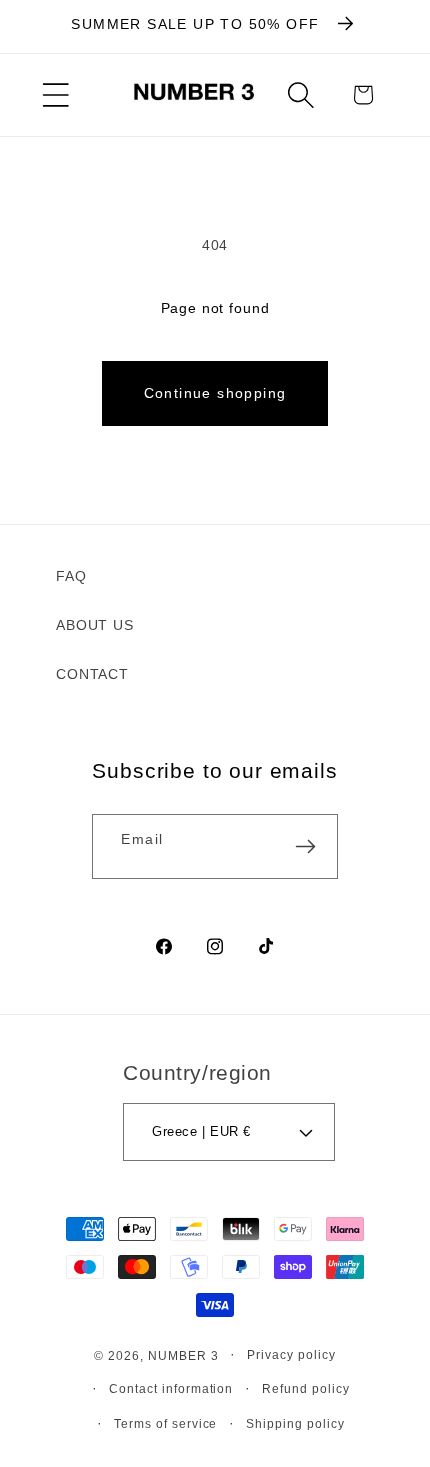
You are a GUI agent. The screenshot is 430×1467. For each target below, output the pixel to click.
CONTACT (92, 674)
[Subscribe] (306, 846)
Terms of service (166, 1423)
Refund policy (306, 1388)
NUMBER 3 (183, 1354)
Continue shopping (215, 393)
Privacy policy (291, 1354)
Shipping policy (295, 1423)
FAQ (71, 576)
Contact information (171, 1388)
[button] (56, 95)
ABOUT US (95, 625)
